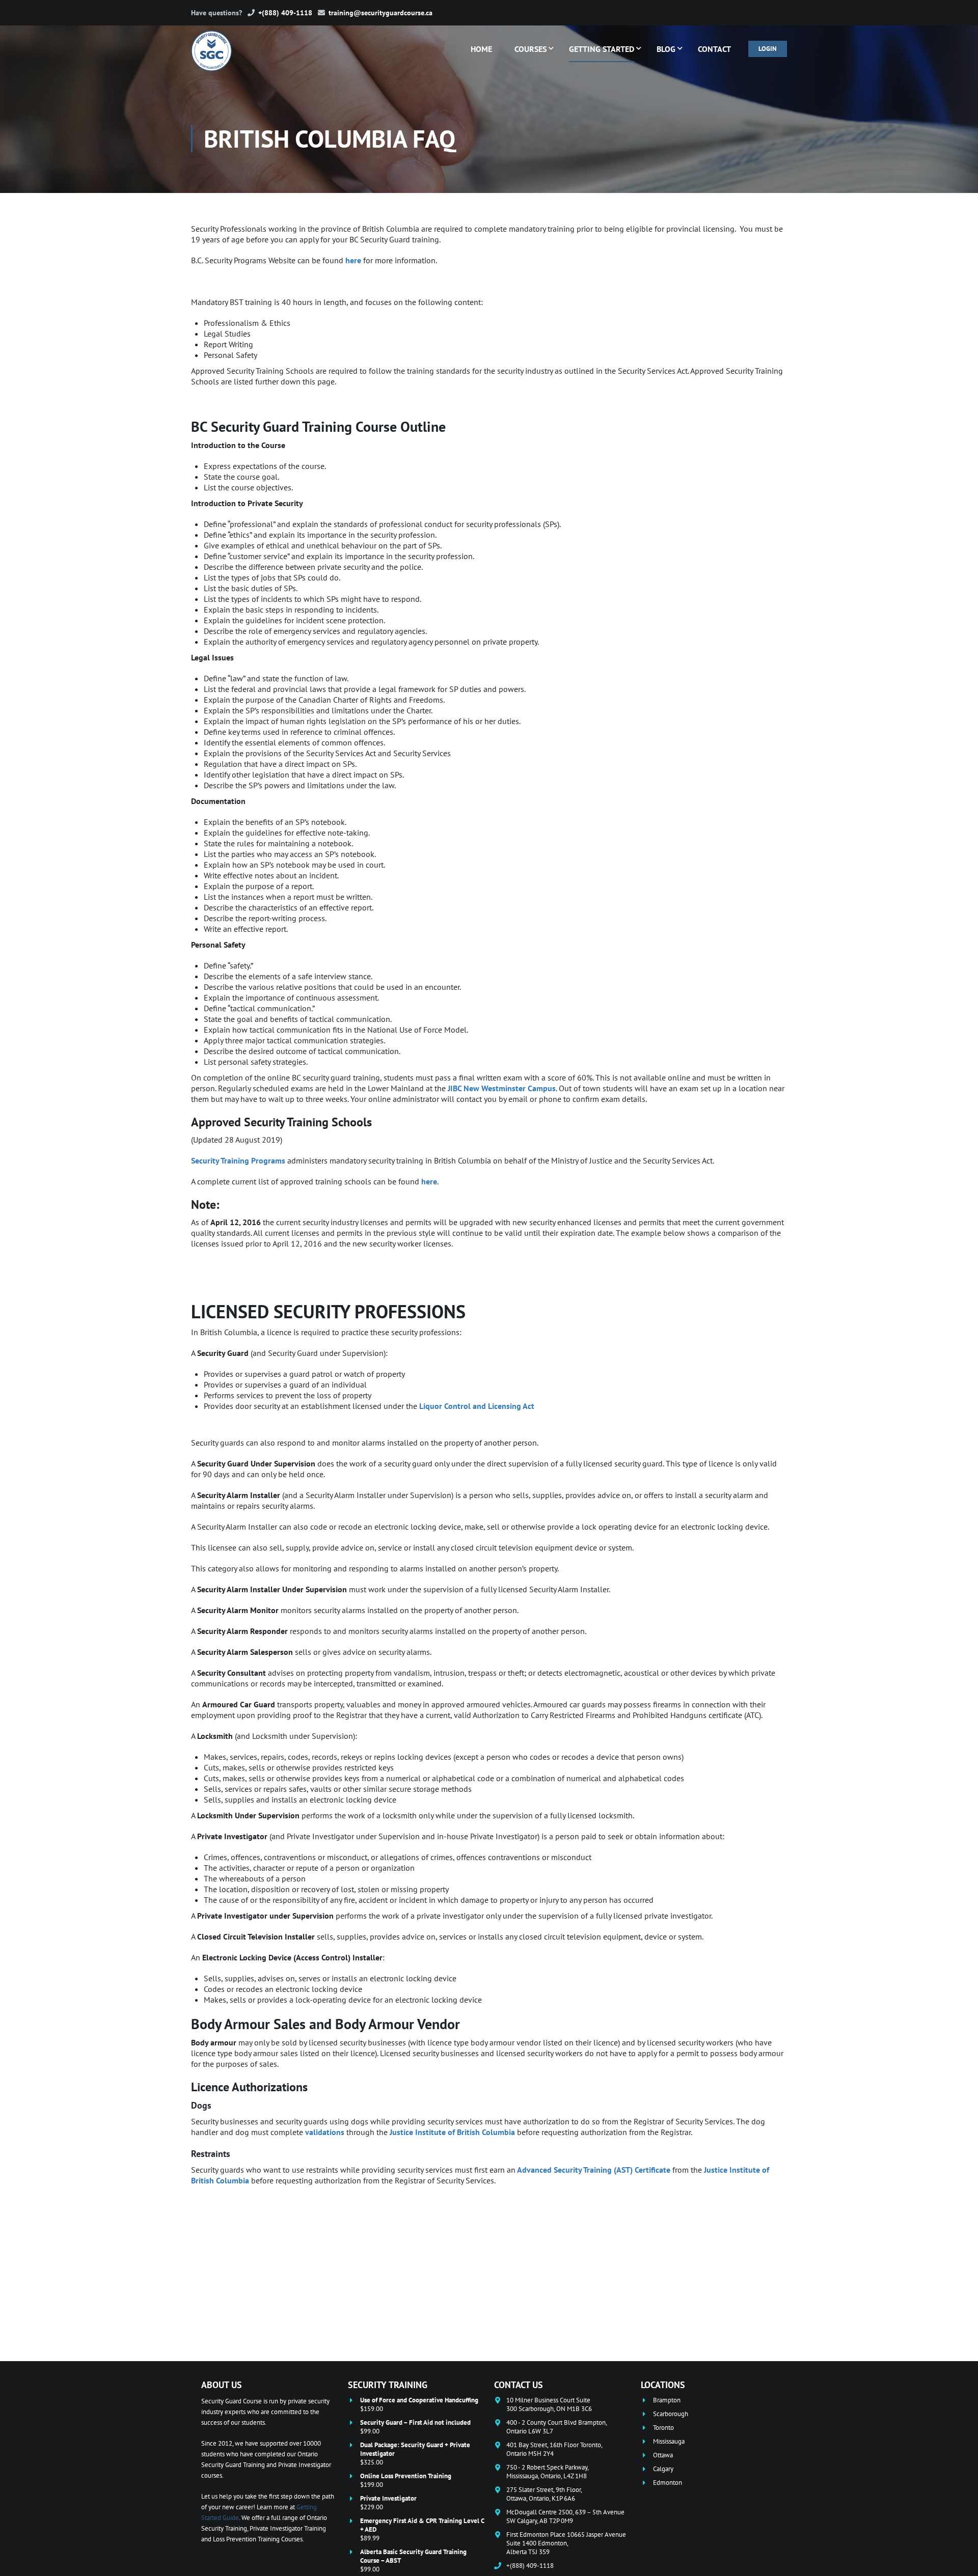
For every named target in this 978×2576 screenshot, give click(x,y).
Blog (666, 49)
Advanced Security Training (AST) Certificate (594, 2170)
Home (481, 49)
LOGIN (768, 49)
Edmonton (668, 2483)
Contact (714, 49)
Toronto (663, 2428)
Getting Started (602, 49)
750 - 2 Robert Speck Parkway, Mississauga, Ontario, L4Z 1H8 (548, 2472)
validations (325, 2132)
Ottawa (663, 2455)
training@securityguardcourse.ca (381, 13)
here (353, 260)
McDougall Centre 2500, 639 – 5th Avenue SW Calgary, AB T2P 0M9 (565, 2516)
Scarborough (671, 2414)
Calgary (663, 2469)
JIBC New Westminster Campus (502, 1088)
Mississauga (669, 2441)
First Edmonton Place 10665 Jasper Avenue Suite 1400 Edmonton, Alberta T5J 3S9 (566, 2543)
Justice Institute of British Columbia (452, 2132)
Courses (531, 49)
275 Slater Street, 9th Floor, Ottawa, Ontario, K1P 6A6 (544, 2494)
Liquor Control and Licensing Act (477, 1406)
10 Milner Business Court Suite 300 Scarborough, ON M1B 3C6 (549, 2404)
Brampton (667, 2400)
